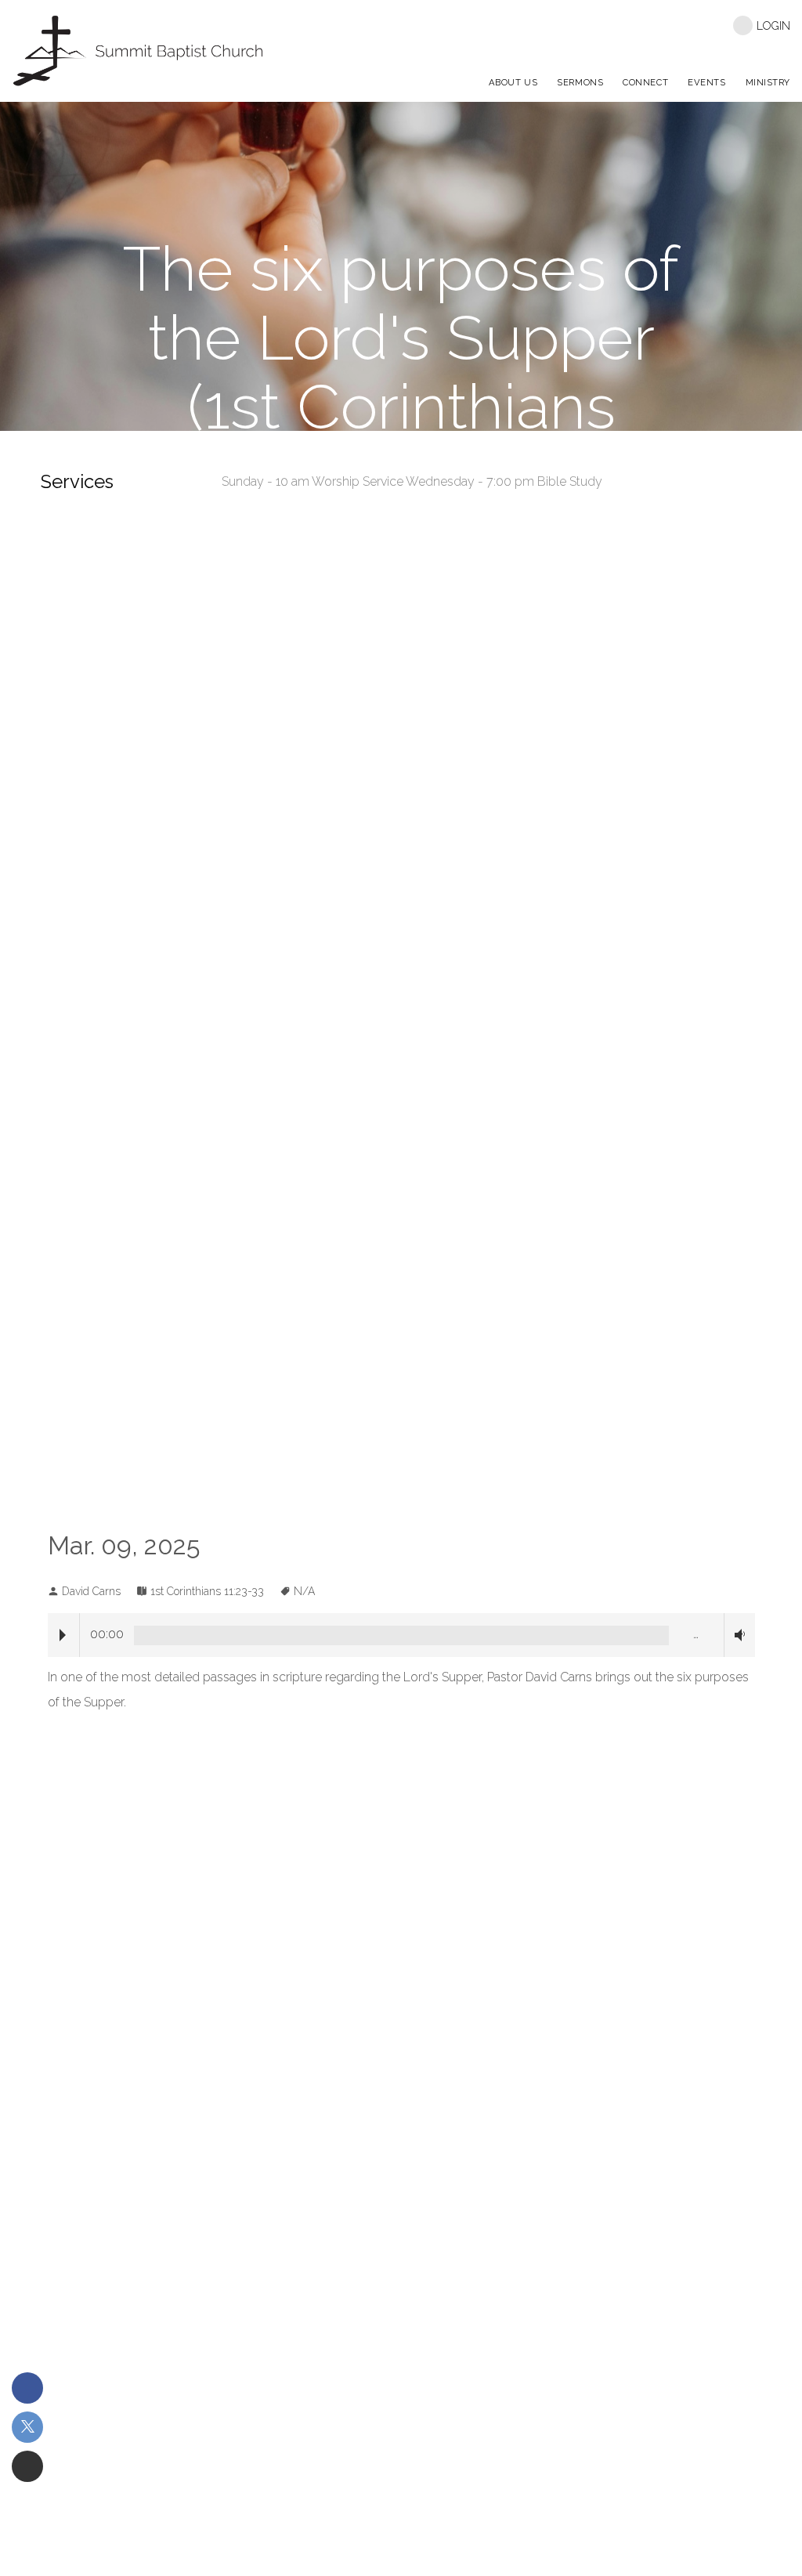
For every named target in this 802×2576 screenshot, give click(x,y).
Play (63, 1635)
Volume (737, 1635)
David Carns (91, 1591)
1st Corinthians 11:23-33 (207, 1591)
